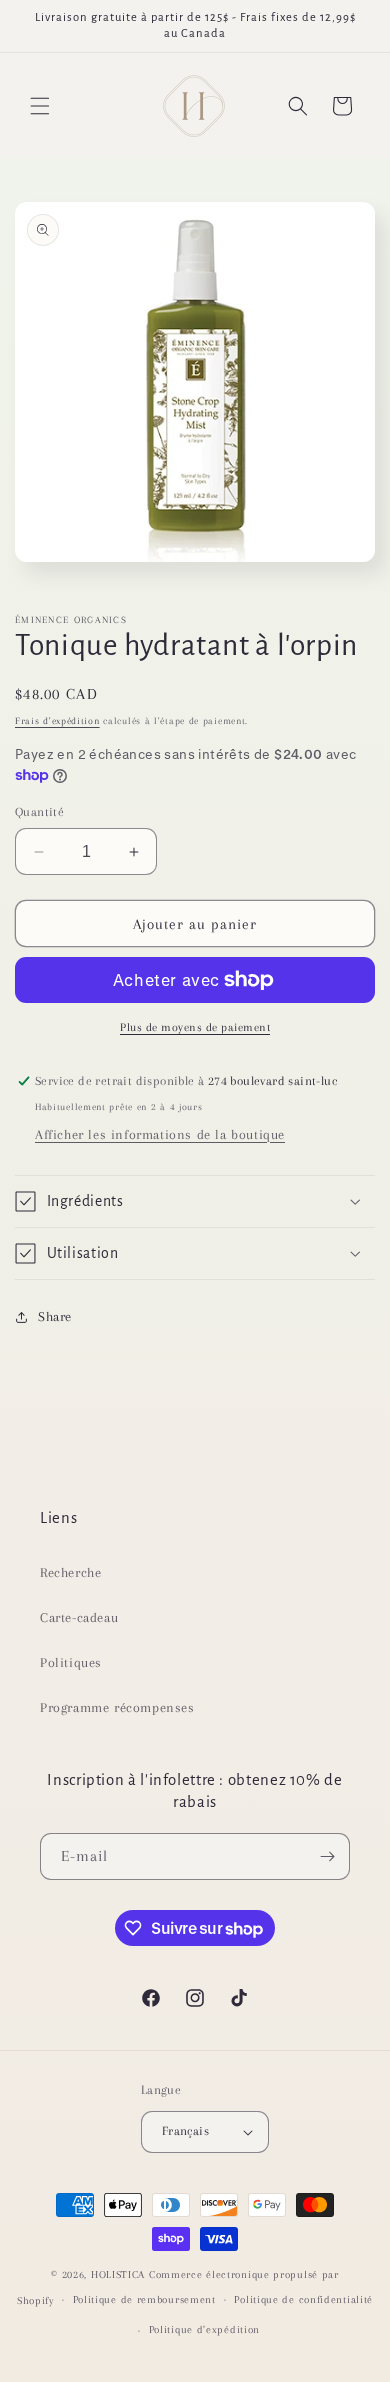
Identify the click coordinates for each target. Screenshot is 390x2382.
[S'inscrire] (327, 1856)
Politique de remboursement (144, 2299)
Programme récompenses (117, 1707)
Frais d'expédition (57, 720)
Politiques (71, 1662)
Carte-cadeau (79, 1617)
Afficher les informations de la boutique (160, 1134)
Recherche (70, 1572)
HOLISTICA (118, 2274)
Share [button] (55, 1316)
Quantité (39, 812)
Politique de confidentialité (303, 2299)
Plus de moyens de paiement (195, 1027)
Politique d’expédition (204, 2329)
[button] (40, 106)
